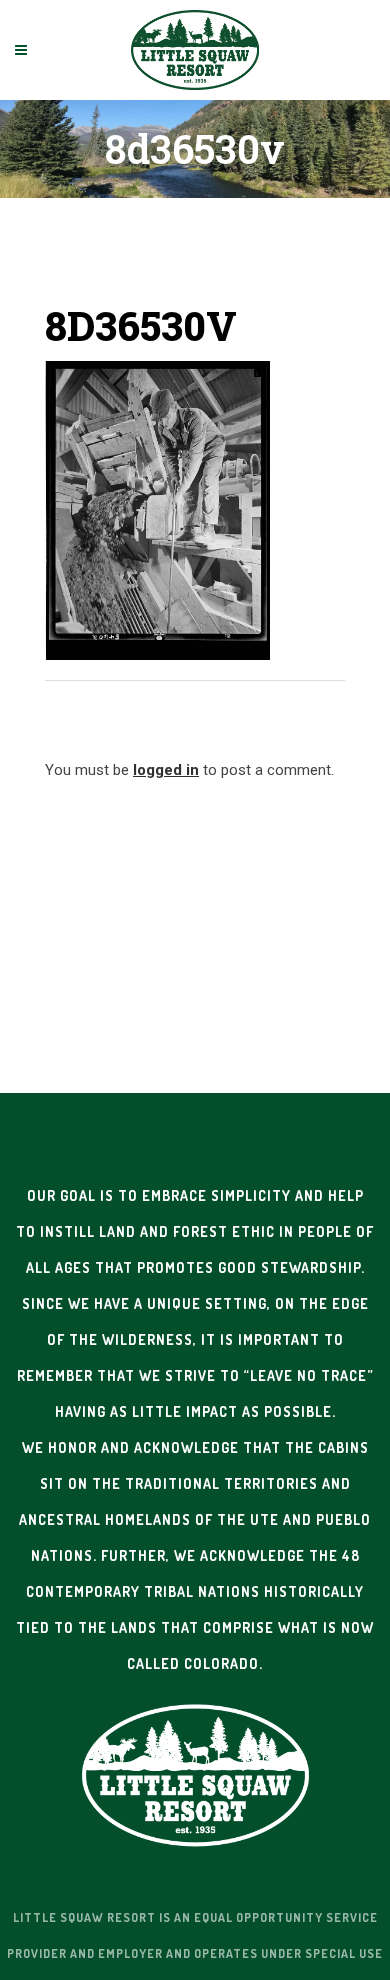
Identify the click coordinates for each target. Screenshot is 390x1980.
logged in (166, 770)
